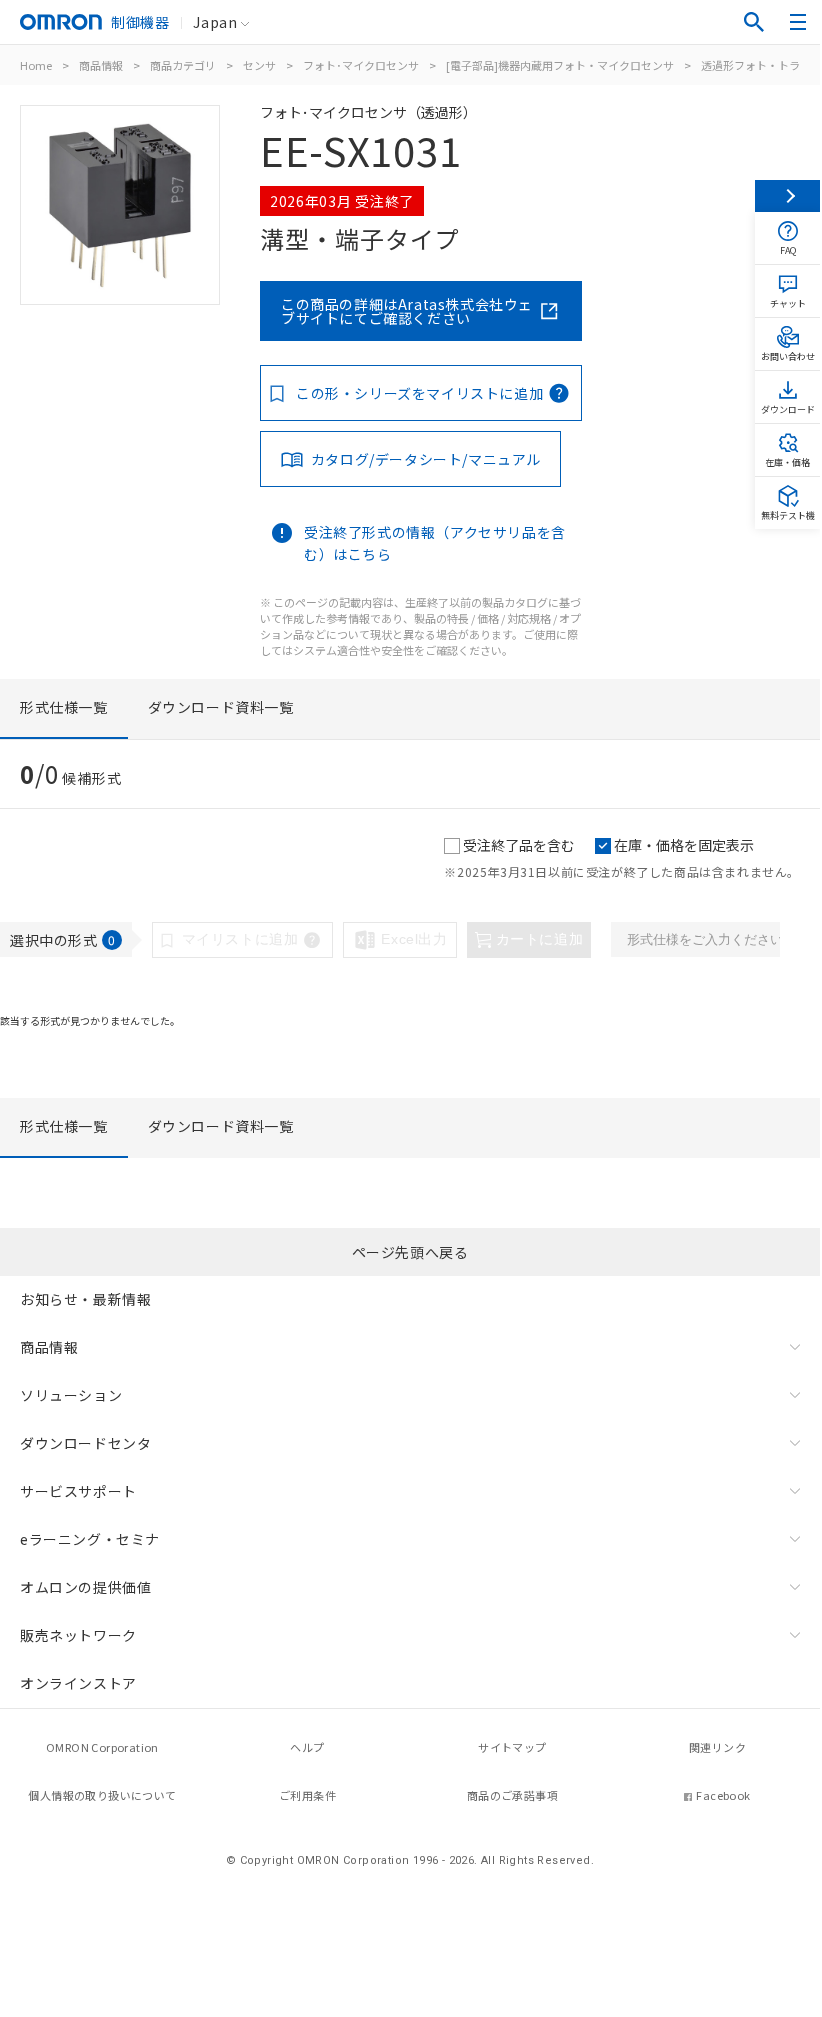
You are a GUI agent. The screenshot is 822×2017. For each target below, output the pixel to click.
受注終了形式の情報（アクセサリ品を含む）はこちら (435, 543)
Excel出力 (414, 939)
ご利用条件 (307, 1795)
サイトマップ (512, 1747)
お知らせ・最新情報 (85, 1299)
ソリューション (71, 1395)
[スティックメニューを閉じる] (787, 196)
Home (36, 65)
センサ (259, 65)
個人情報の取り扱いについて (102, 1795)
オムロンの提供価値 (85, 1587)
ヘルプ (307, 1747)
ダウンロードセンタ (85, 1443)
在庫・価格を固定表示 (684, 845)
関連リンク (717, 1747)
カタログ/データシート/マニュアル (426, 459)
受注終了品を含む (519, 845)
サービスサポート (78, 1491)
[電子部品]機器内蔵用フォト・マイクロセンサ (560, 65)
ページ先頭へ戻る (410, 1252)
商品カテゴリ (183, 65)
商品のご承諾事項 (512, 1795)
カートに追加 (540, 939)
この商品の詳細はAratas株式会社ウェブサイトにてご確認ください (407, 311)
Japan (215, 22)
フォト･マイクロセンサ (361, 65)
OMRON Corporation (102, 1747)
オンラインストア (78, 1683)
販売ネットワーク (78, 1635)
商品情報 (101, 65)
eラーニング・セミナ (90, 1539)
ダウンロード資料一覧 (221, 707)
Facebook (723, 1795)
